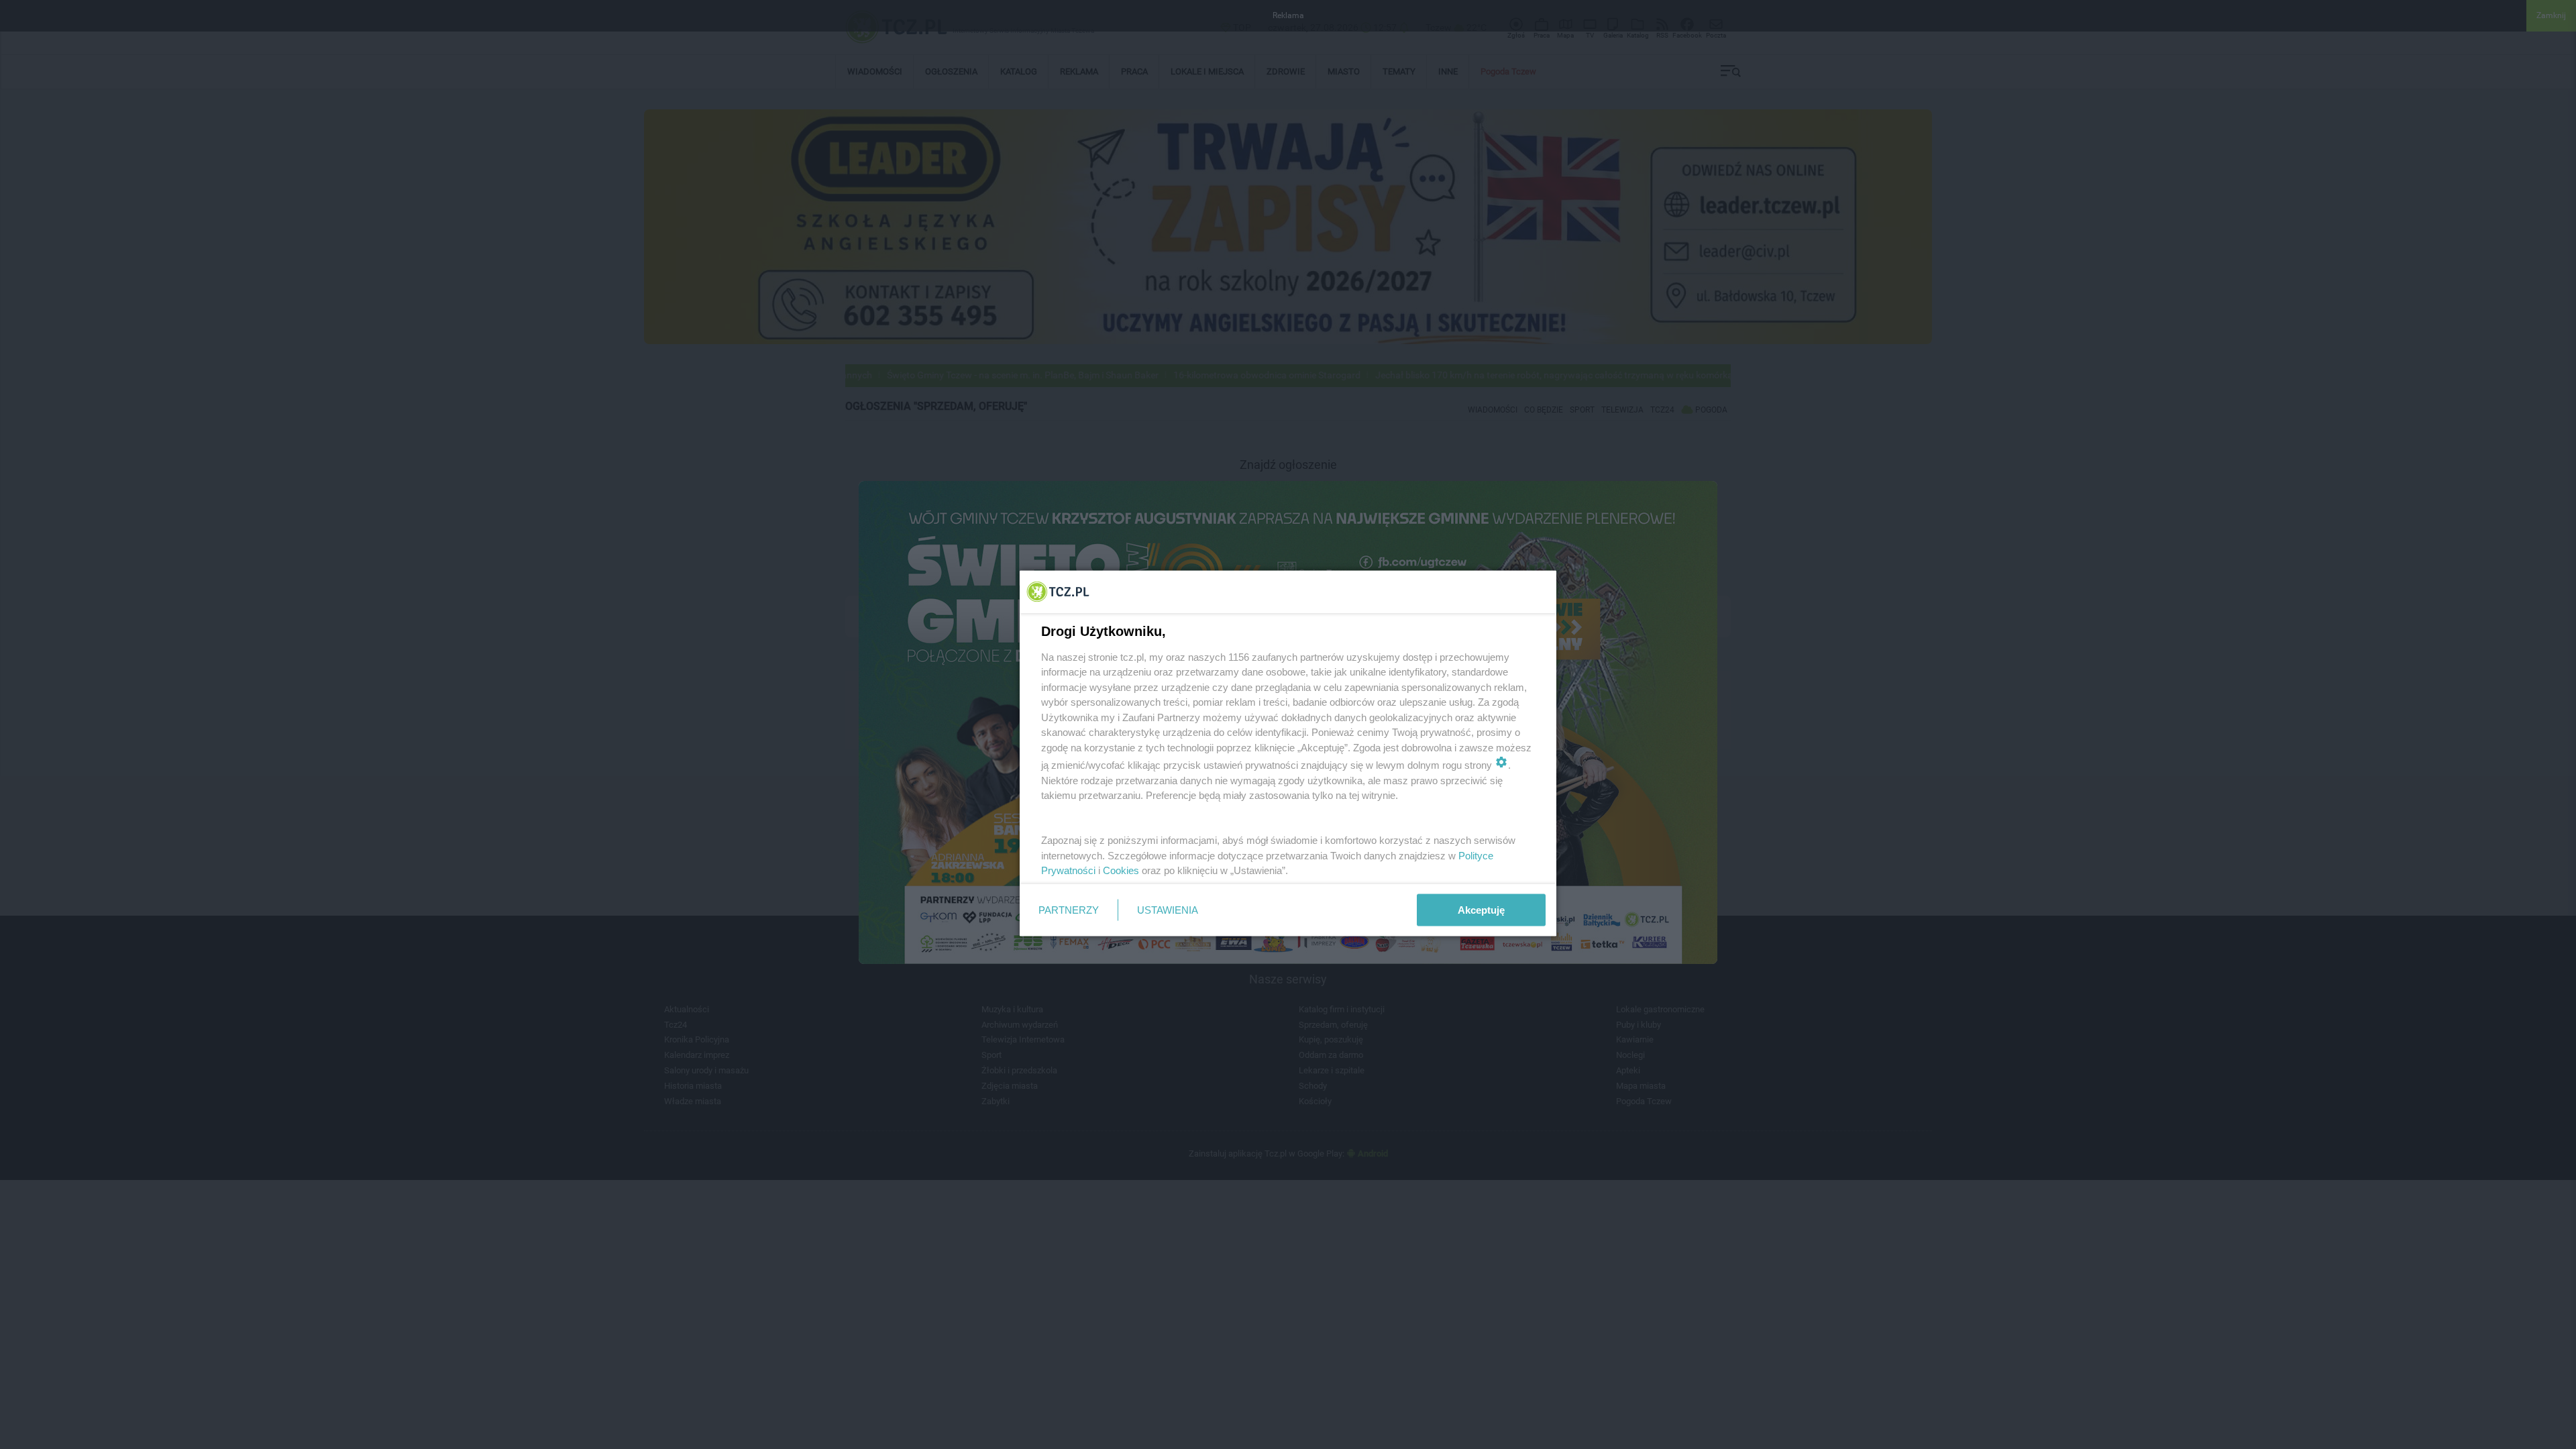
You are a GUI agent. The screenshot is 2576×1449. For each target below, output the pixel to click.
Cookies (1121, 870)
